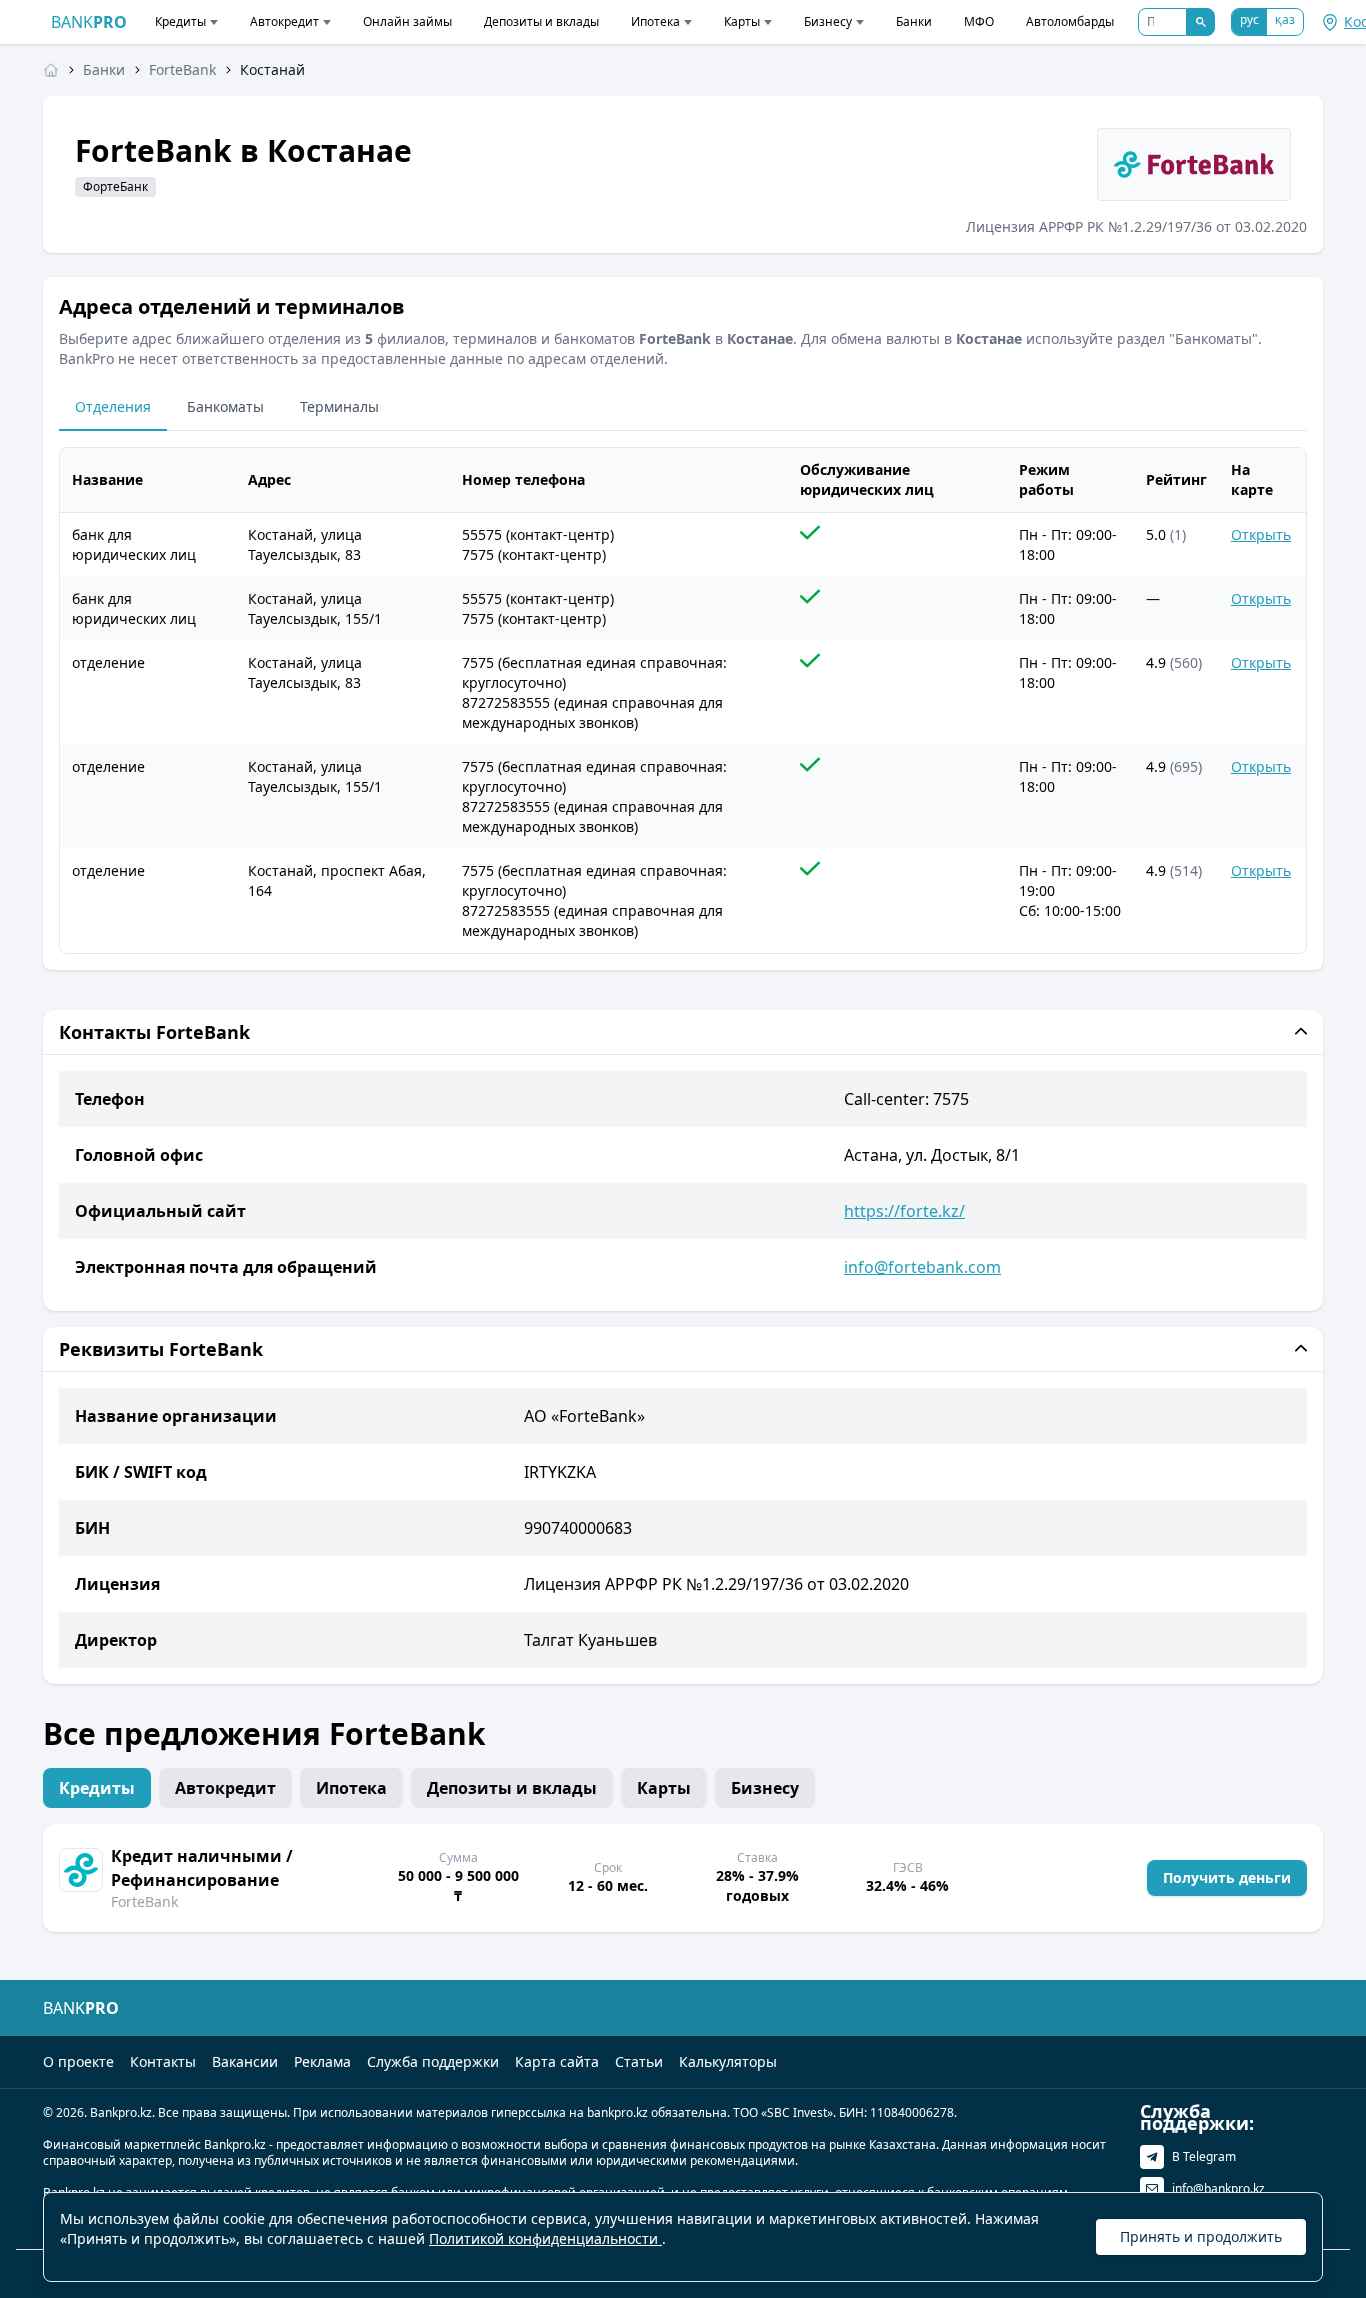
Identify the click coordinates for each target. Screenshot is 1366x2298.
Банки (914, 21)
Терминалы (339, 406)
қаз (1285, 19)
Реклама (322, 2061)
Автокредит (284, 21)
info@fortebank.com (922, 1267)
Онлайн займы (407, 21)
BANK (89, 22)
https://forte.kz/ (904, 1211)
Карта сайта (557, 2061)
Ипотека (655, 21)
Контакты (163, 2061)
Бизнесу (828, 21)
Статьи (639, 2061)
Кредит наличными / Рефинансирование (202, 1868)
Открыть (1261, 534)
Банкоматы (225, 406)
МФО (979, 21)
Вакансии (245, 2061)
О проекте (78, 2061)
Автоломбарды (1070, 21)
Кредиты (180, 21)
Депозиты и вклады (541, 21)
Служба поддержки (433, 2061)
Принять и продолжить (1201, 2236)
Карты (742, 21)
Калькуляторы (728, 2061)
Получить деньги (1227, 1877)
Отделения (113, 406)
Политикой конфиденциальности (545, 2238)
